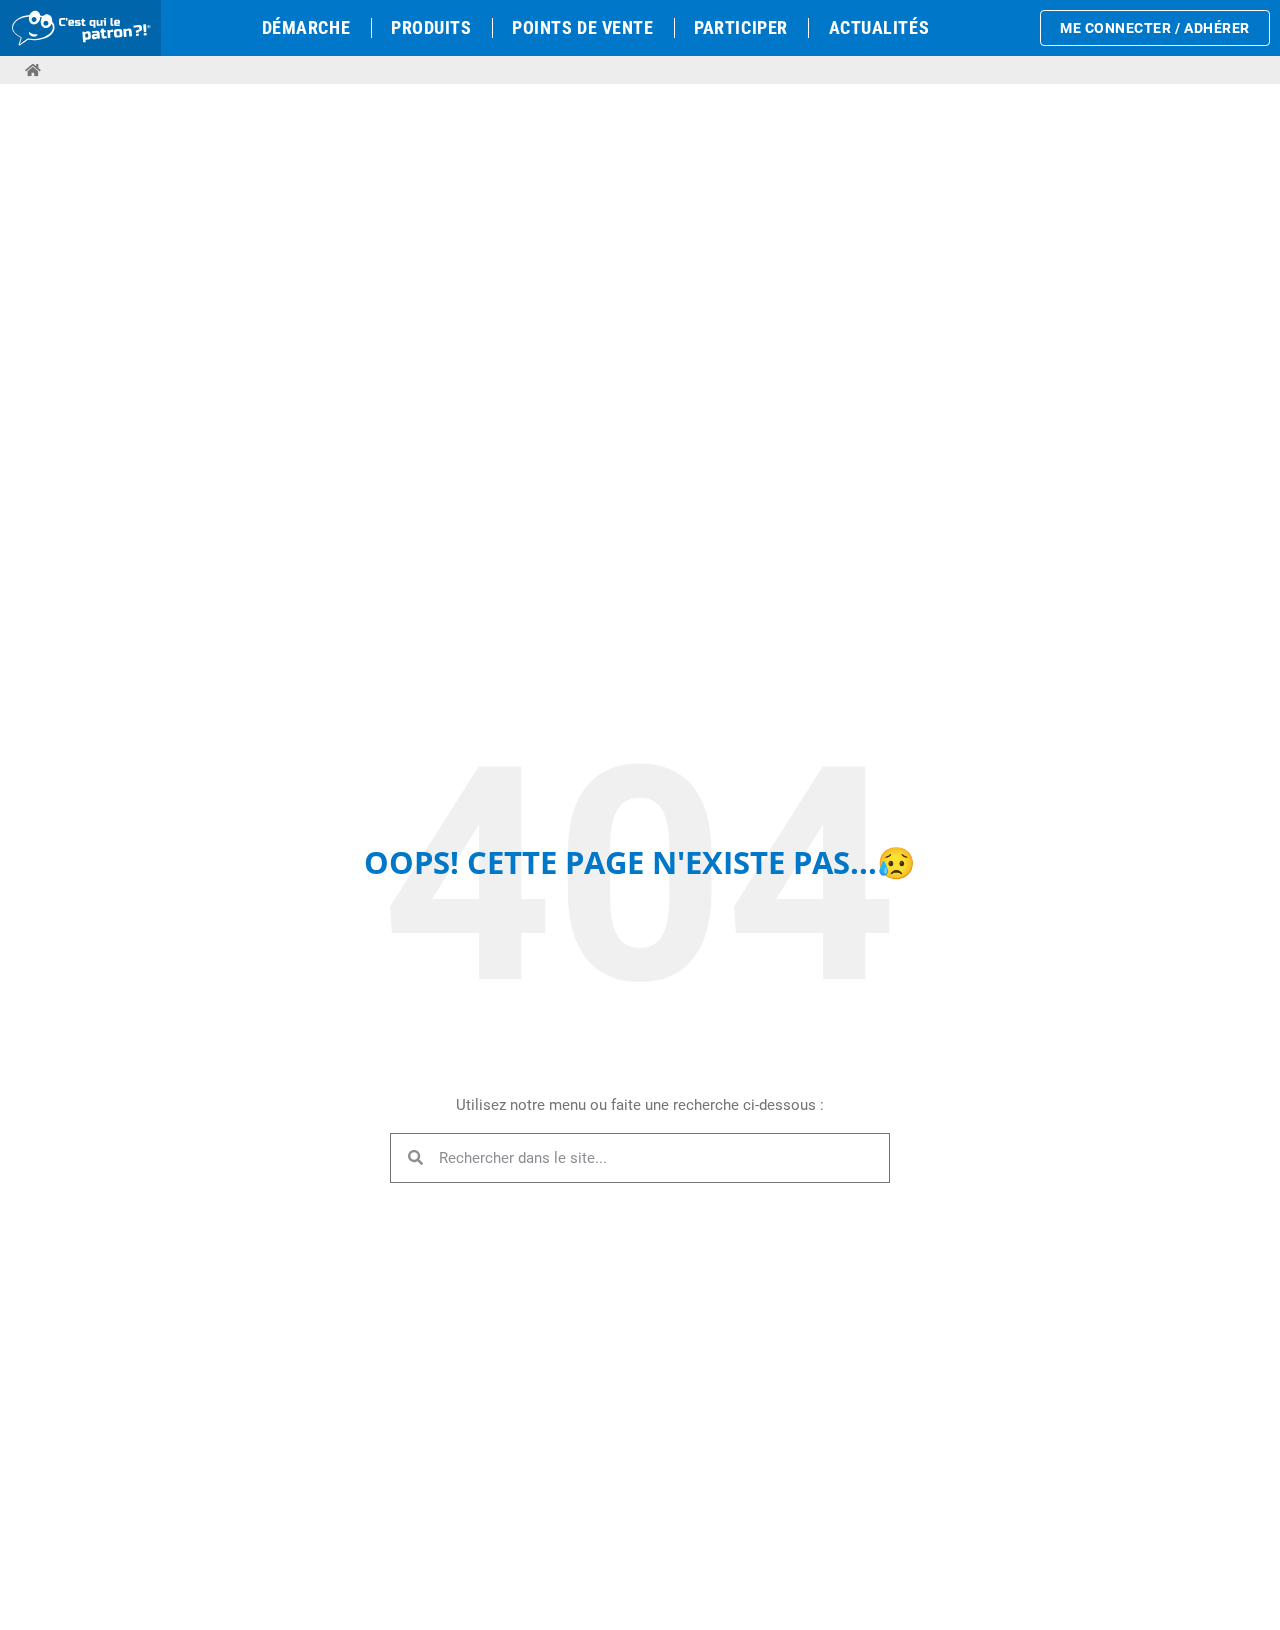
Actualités (879, 27)
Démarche (306, 27)
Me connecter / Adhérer (1155, 28)
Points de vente (582, 27)
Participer (740, 27)
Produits (431, 27)
